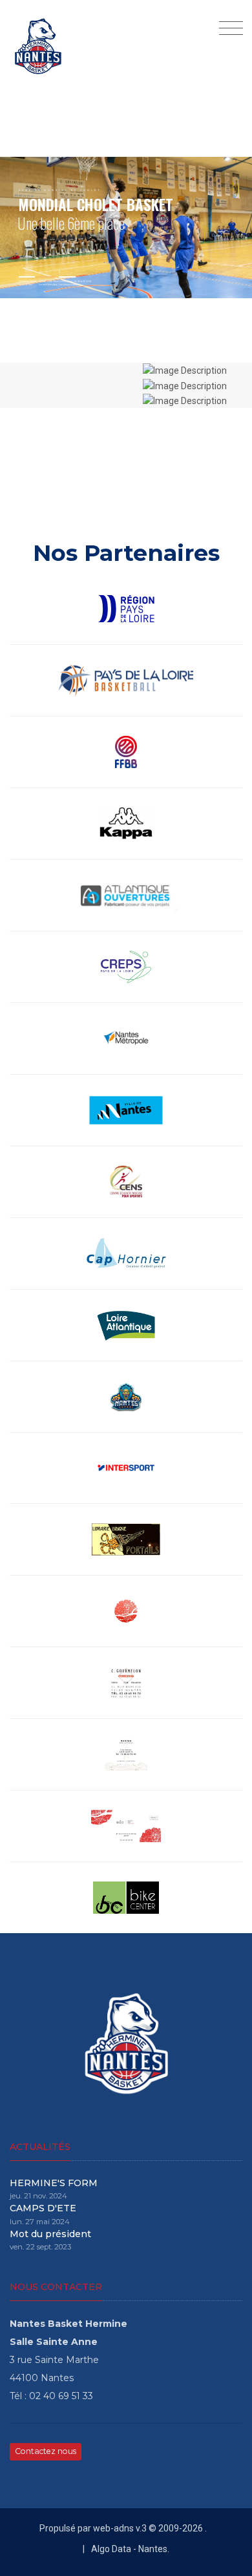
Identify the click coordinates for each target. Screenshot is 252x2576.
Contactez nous (46, 2451)
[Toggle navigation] (228, 29)
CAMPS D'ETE (43, 2208)
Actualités (40, 2147)
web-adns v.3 (119, 2528)
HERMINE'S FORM (54, 2183)
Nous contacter (56, 2287)
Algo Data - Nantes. (130, 2549)
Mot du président (50, 2234)
